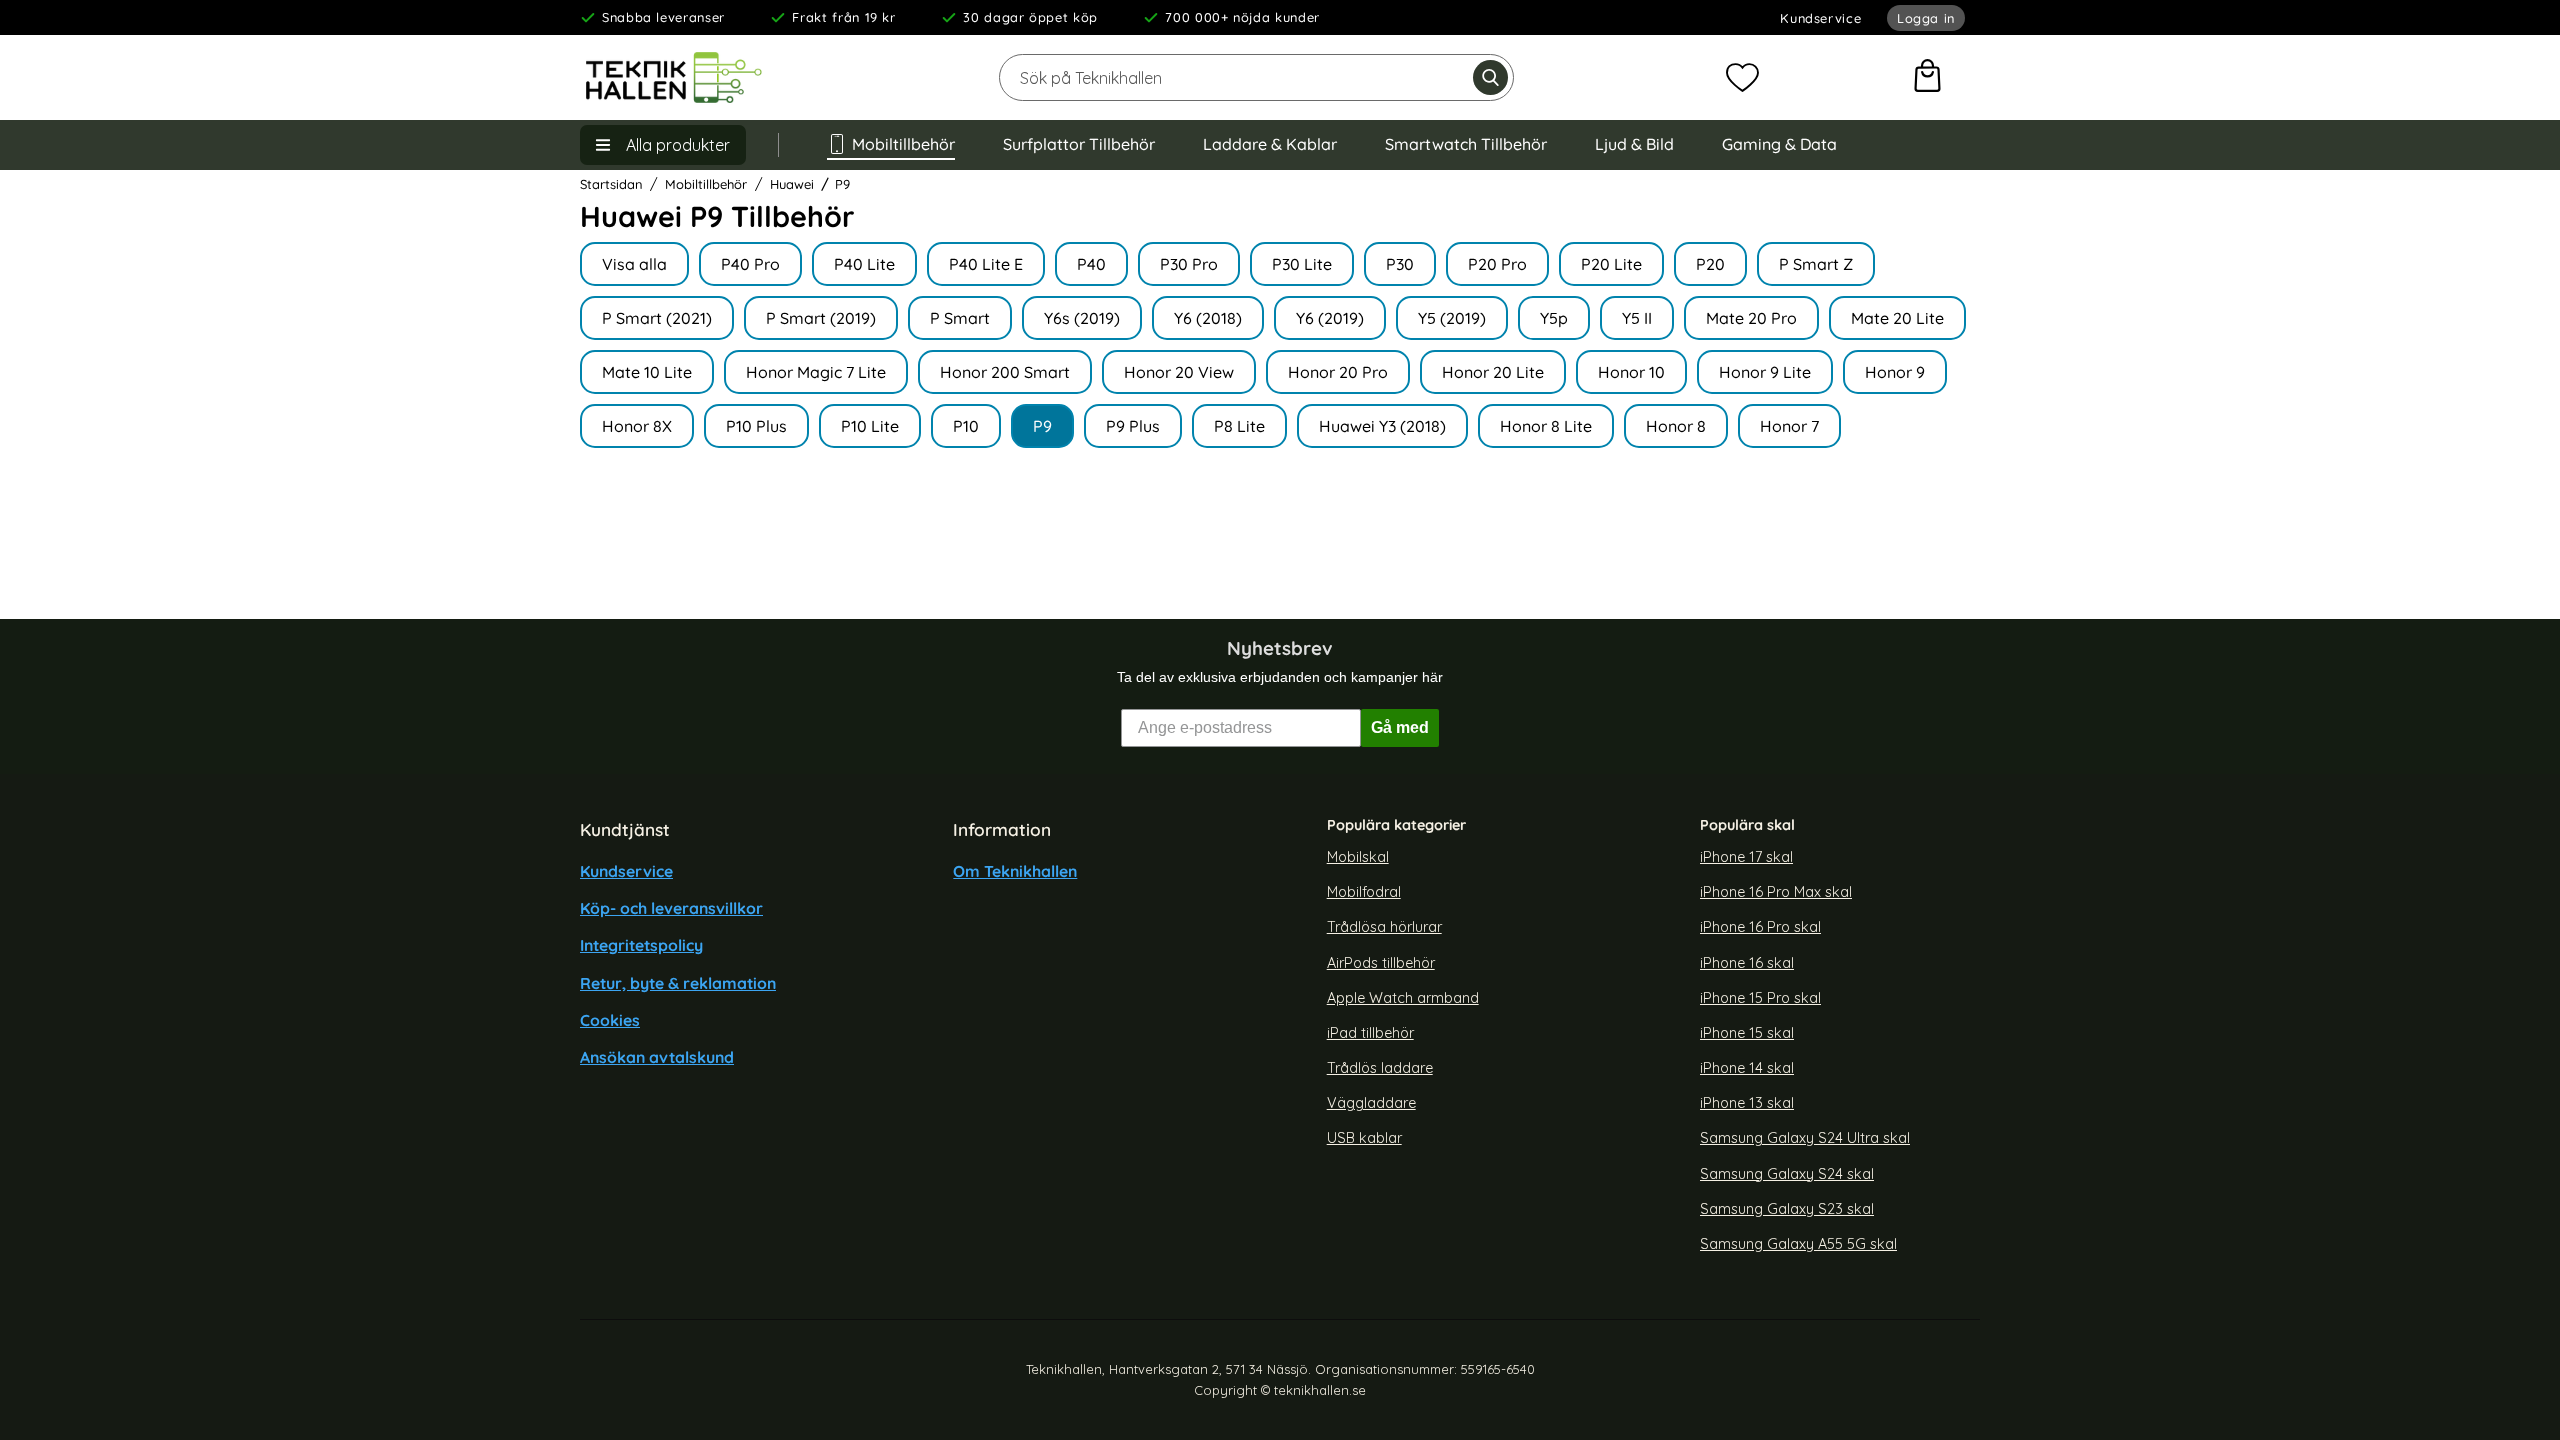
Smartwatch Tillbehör (1466, 144)
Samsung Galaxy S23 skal (1787, 1208)
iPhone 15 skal (1747, 1033)
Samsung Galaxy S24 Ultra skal (1805, 1138)
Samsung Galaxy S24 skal (1787, 1173)
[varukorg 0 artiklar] (1927, 78)
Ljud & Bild (1634, 144)
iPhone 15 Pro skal (1760, 997)
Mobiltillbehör (903, 144)
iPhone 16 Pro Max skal (1776, 892)
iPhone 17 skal (1746, 857)
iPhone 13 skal (1747, 1103)
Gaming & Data (1779, 144)
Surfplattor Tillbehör (1079, 144)
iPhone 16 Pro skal (1760, 927)
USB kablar (1364, 1138)
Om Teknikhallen (1015, 871)
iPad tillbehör (1370, 1033)
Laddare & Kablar (1270, 144)
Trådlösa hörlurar (1384, 927)
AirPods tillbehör (1381, 962)
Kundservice (1820, 18)
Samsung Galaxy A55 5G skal (1798, 1244)
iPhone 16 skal (1747, 962)
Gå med (1400, 727)
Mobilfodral (1364, 892)
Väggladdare (1371, 1103)
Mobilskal (1358, 857)
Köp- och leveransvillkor (671, 908)
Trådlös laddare (1380, 1068)
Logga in (1926, 18)
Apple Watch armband (1403, 997)
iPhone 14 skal (1747, 1068)
